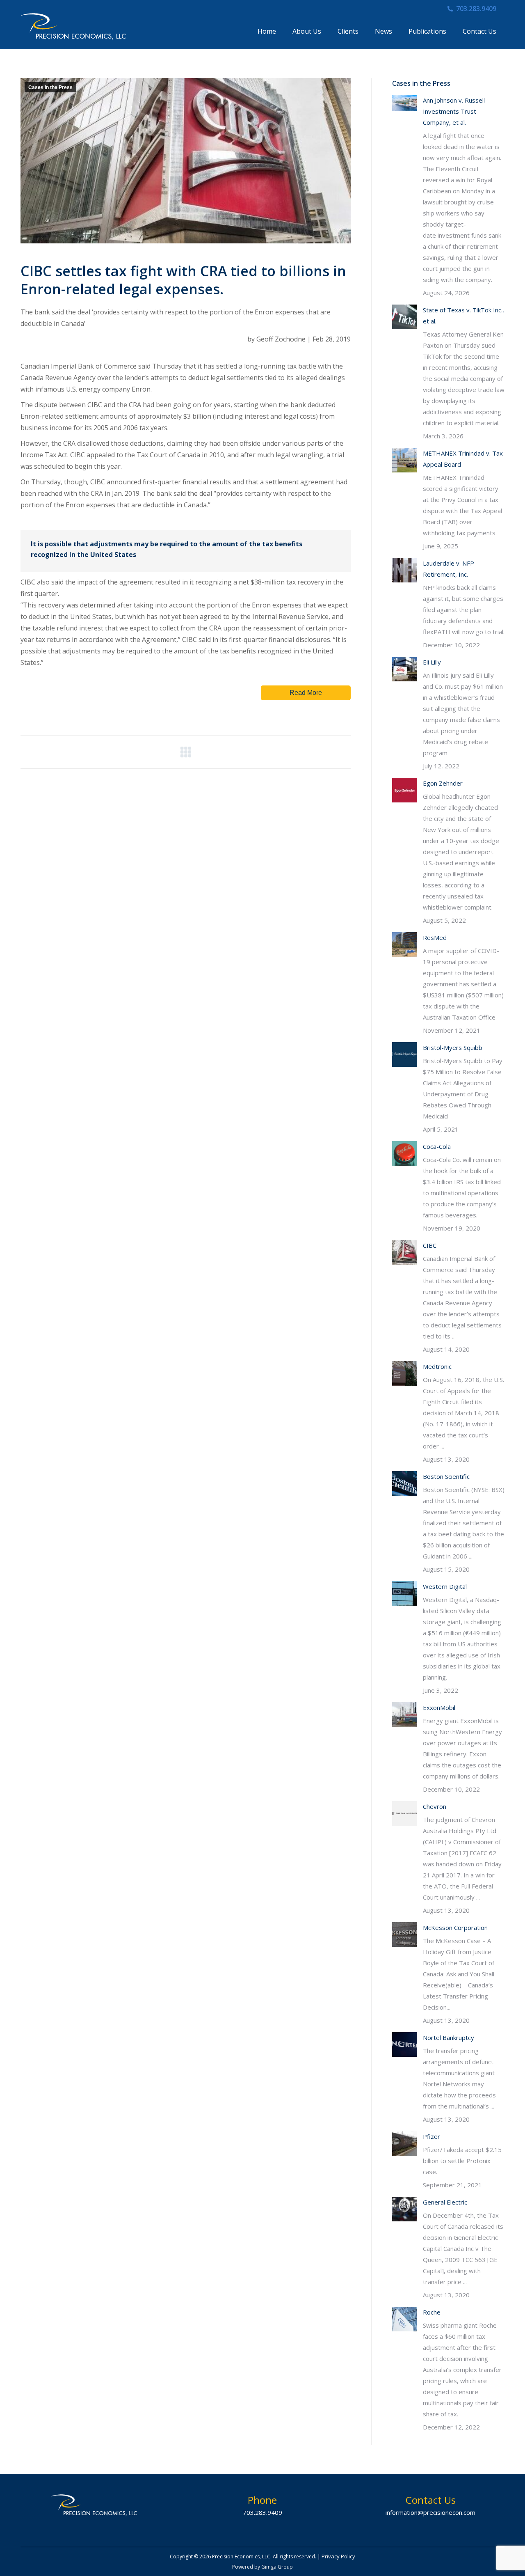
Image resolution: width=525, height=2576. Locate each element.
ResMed (435, 937)
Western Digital (445, 1586)
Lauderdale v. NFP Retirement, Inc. (449, 569)
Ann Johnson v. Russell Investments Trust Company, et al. (454, 111)
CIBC (430, 1245)
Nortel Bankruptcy (449, 2037)
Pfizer (431, 2136)
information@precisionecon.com (430, 2512)
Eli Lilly (432, 662)
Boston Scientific (446, 1476)
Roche (432, 2312)
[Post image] (404, 103)
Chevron (435, 1806)
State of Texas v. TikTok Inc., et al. (463, 315)
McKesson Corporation (455, 1927)
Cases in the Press (50, 87)
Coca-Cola (437, 1146)
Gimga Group (277, 2567)
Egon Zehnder (443, 783)
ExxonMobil (439, 1707)
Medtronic (437, 1366)
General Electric (445, 2202)
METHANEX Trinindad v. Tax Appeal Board (463, 459)
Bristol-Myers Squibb (453, 1047)
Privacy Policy (338, 2556)
